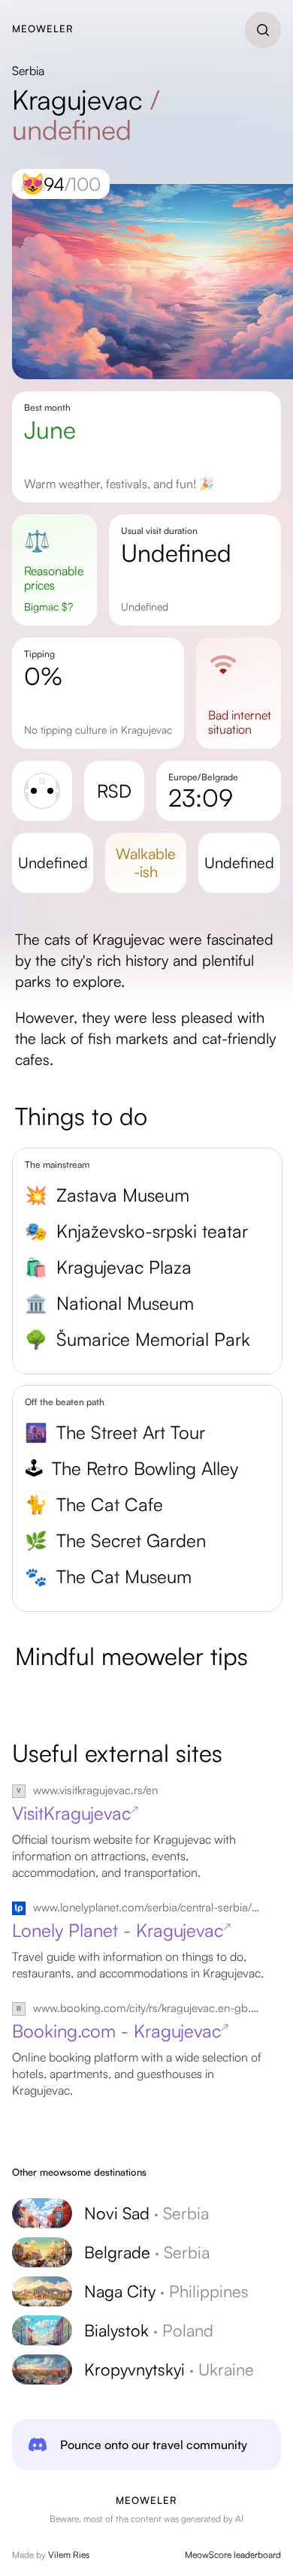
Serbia (28, 71)
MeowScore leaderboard (233, 2555)
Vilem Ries (69, 2555)
